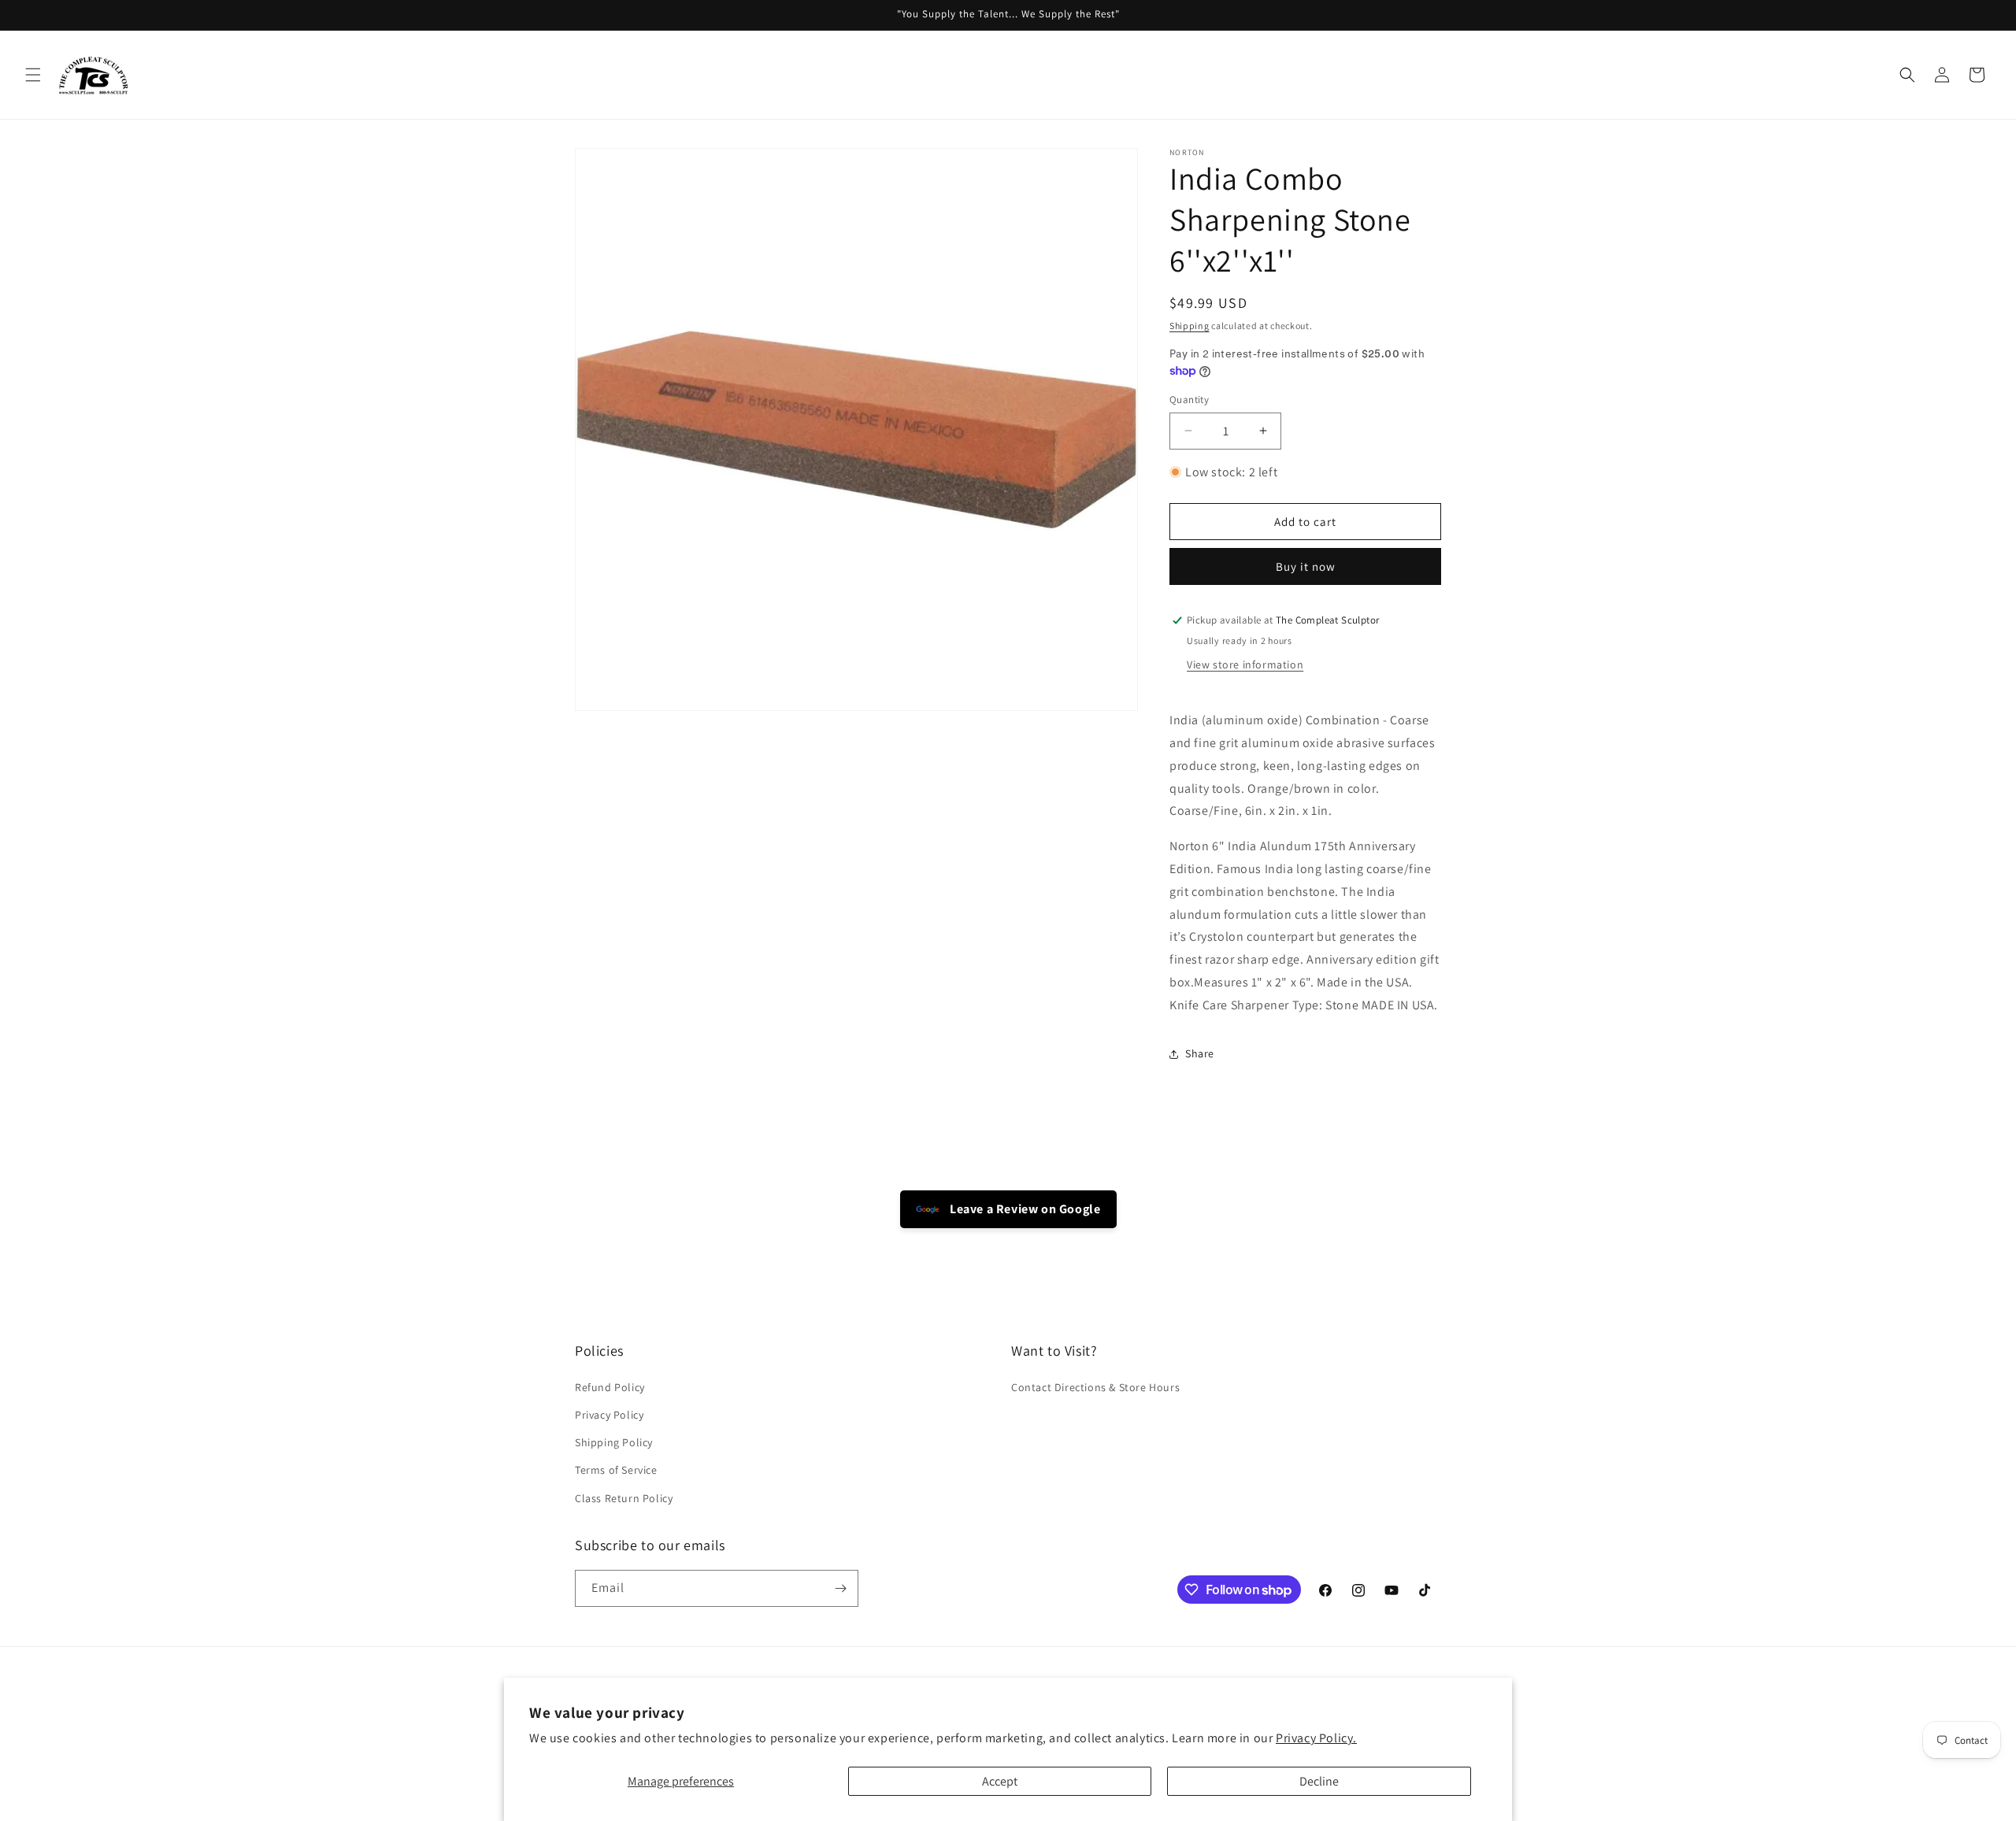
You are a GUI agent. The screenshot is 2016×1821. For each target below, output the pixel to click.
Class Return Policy (624, 1498)
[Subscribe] (840, 1588)
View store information (1245, 664)
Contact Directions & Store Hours (1095, 1387)
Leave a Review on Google (1024, 1209)
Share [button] (1200, 1053)
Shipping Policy (614, 1442)
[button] (33, 75)
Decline (1319, 1781)
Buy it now (1306, 566)
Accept (1000, 1781)
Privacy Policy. (1316, 1738)
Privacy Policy (609, 1415)
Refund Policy (610, 1387)
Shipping (1190, 326)
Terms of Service (616, 1470)
